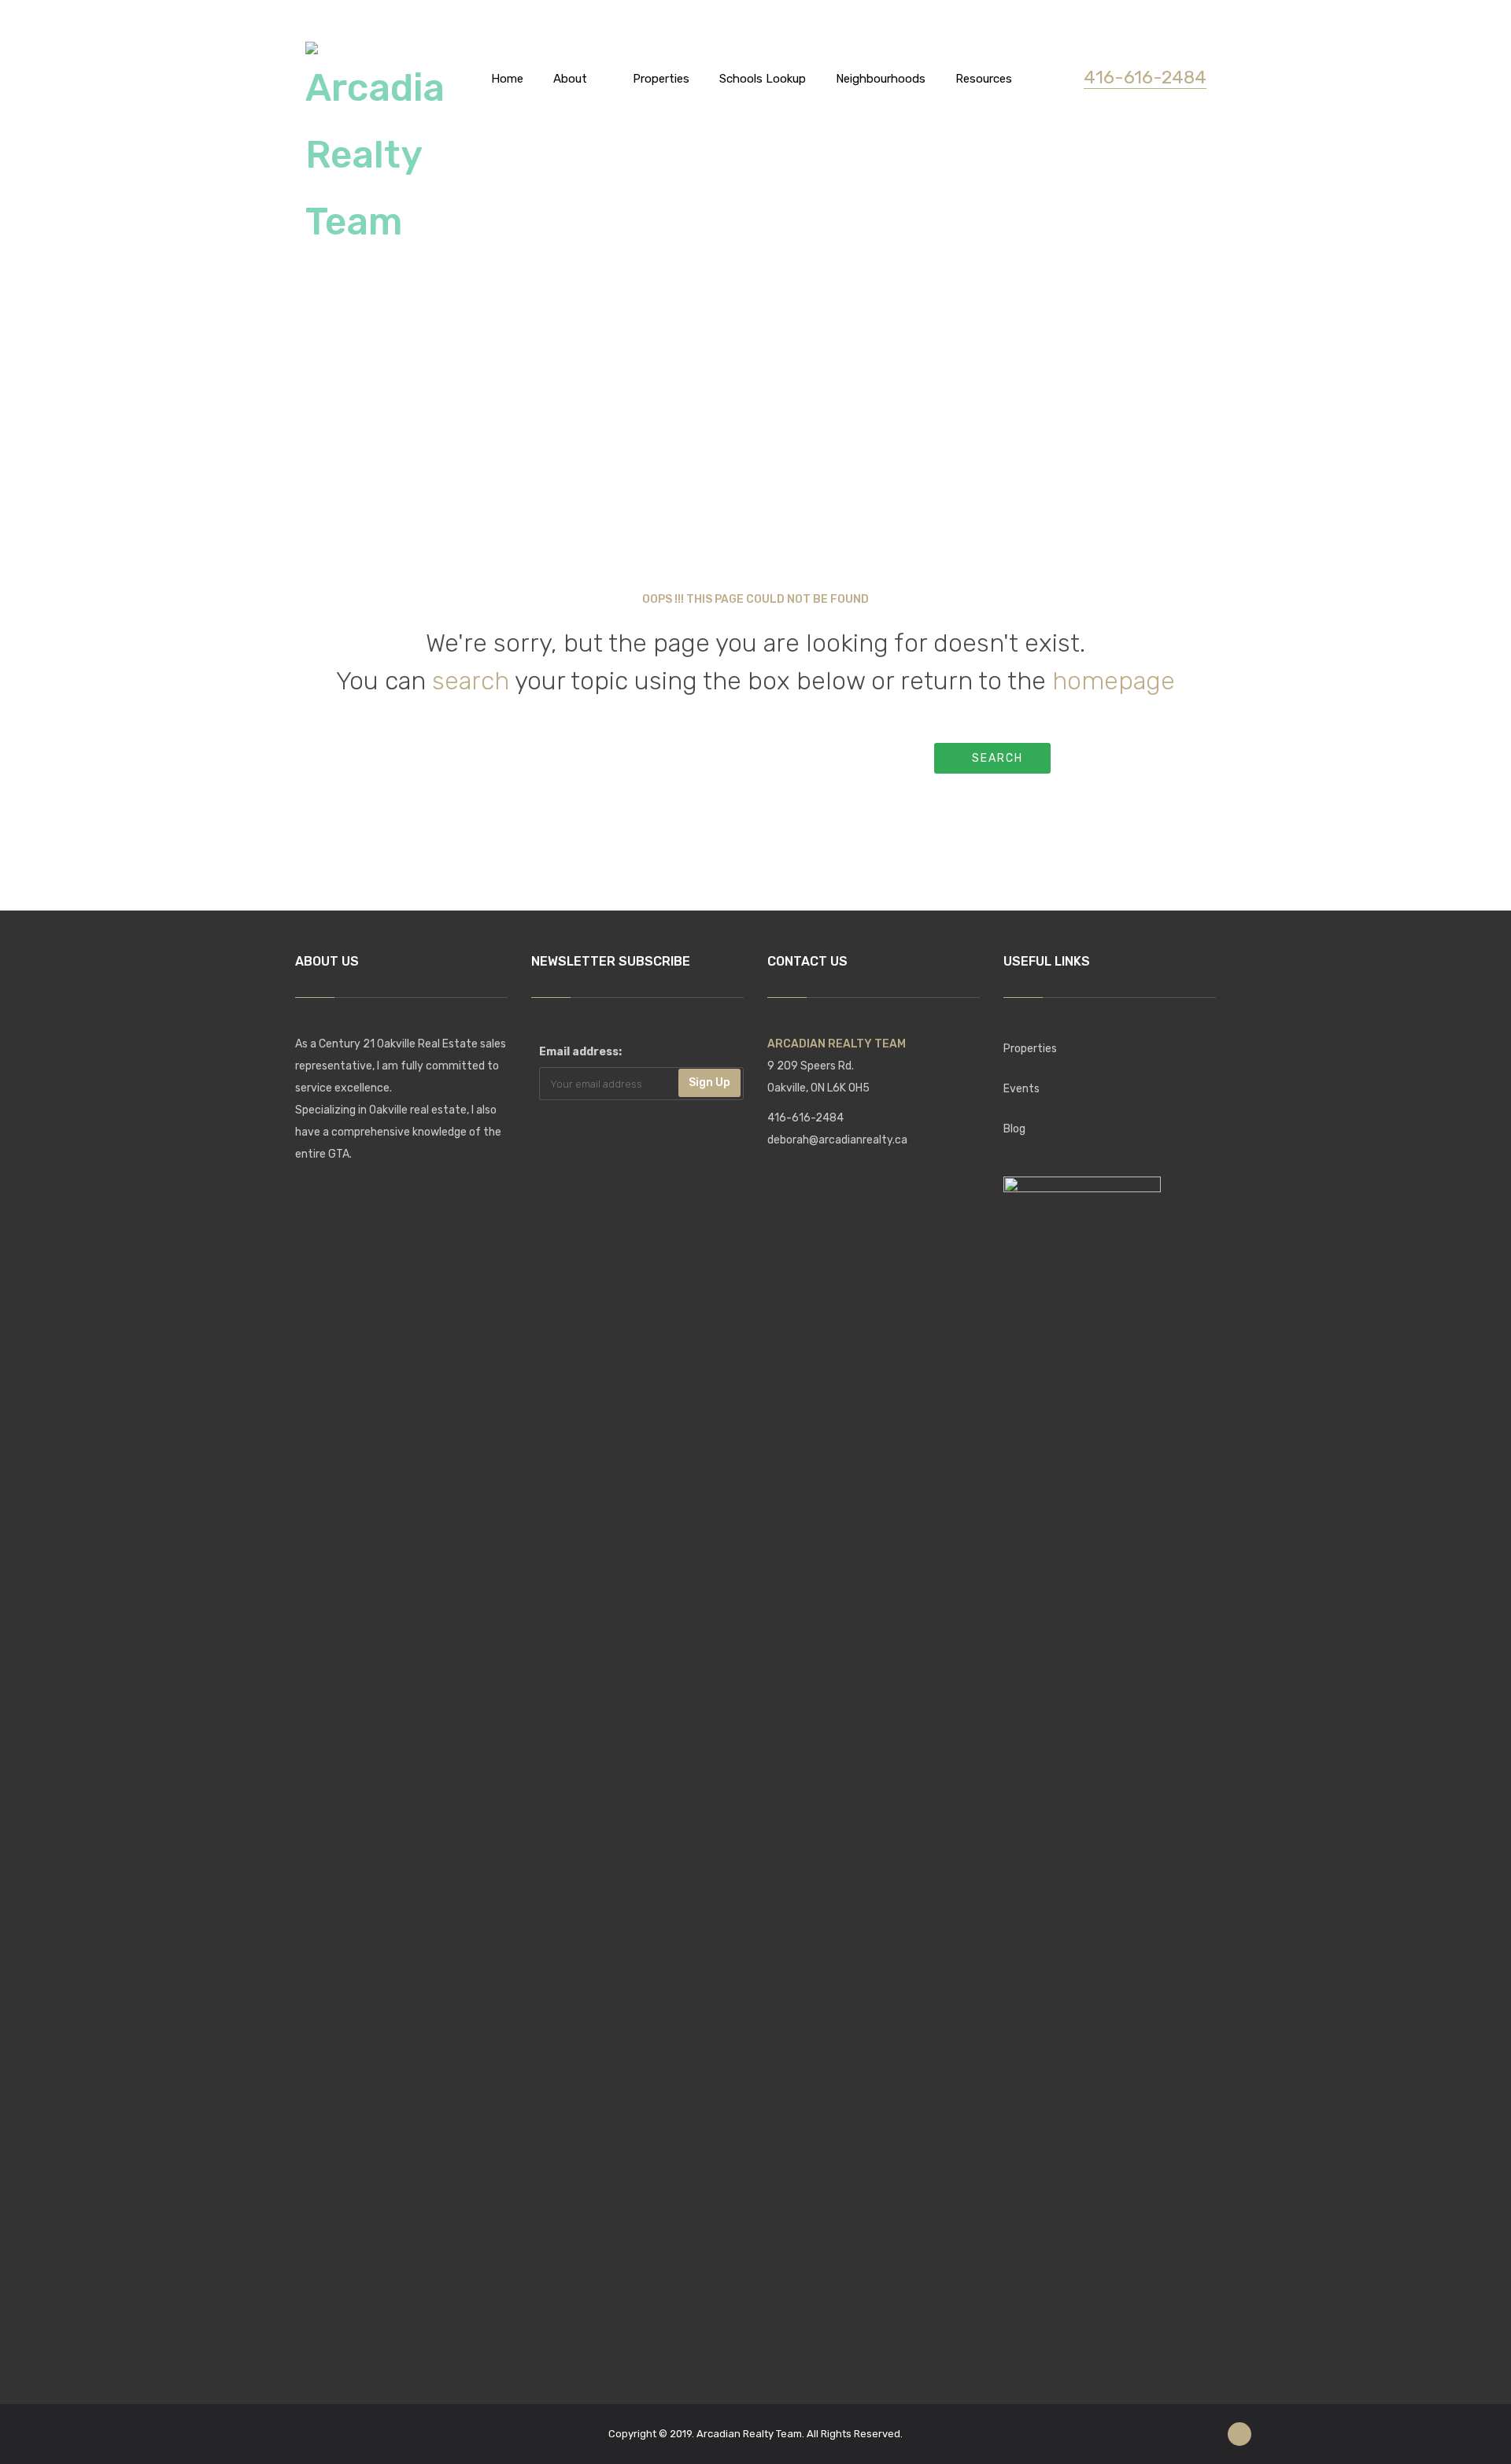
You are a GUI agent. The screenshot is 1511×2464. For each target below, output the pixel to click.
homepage (1114, 681)
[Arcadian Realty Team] (376, 145)
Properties (1030, 1049)
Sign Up (709, 1082)
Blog (1014, 1129)
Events (1021, 1089)
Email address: (580, 1052)
